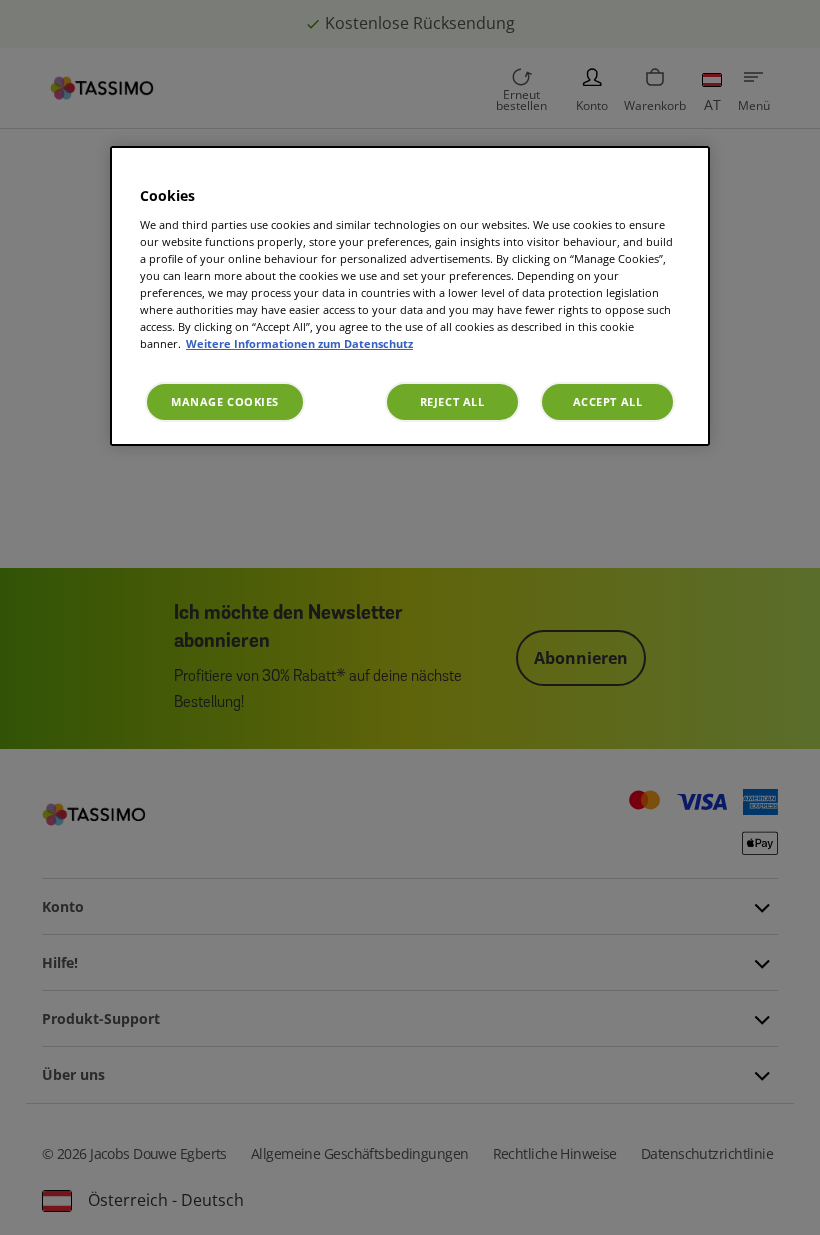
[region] (410, 296)
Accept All (608, 401)
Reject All (452, 401)
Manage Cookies (225, 401)
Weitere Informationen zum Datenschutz (299, 343)
